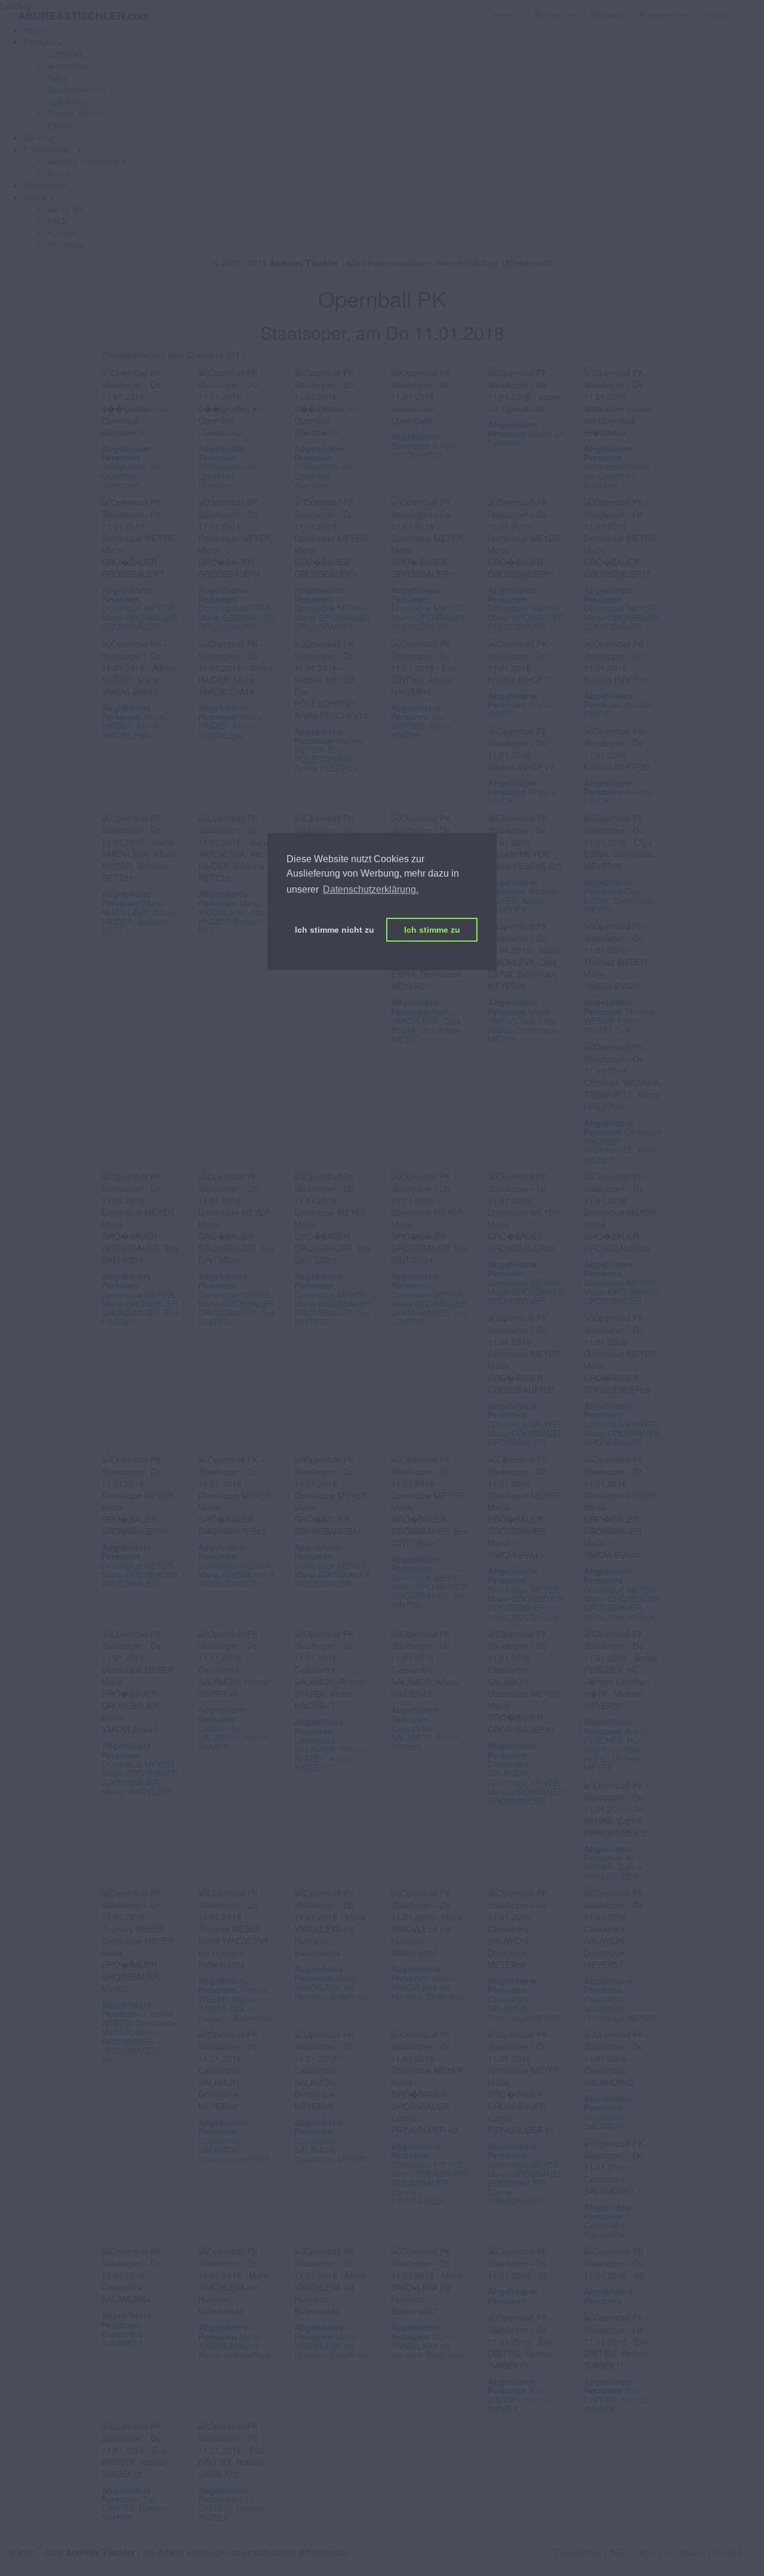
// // (84, 15)
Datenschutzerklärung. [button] (371, 889)
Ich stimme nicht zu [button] (335, 930)
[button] (44, 42)
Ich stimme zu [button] (432, 930)
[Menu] (755, 9)
